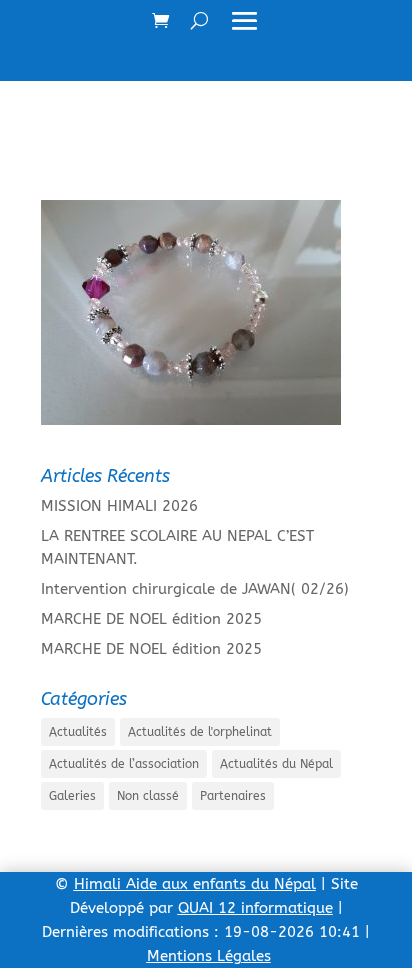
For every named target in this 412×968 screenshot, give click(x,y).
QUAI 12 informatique (255, 908)
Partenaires (233, 796)
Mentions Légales (209, 956)
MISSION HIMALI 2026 (119, 506)
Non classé (148, 796)
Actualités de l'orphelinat (200, 732)
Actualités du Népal (276, 764)
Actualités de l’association (124, 764)
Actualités (78, 732)
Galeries (72, 796)
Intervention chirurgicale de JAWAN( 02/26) (195, 589)
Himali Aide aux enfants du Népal (195, 884)
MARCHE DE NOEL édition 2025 (151, 619)
